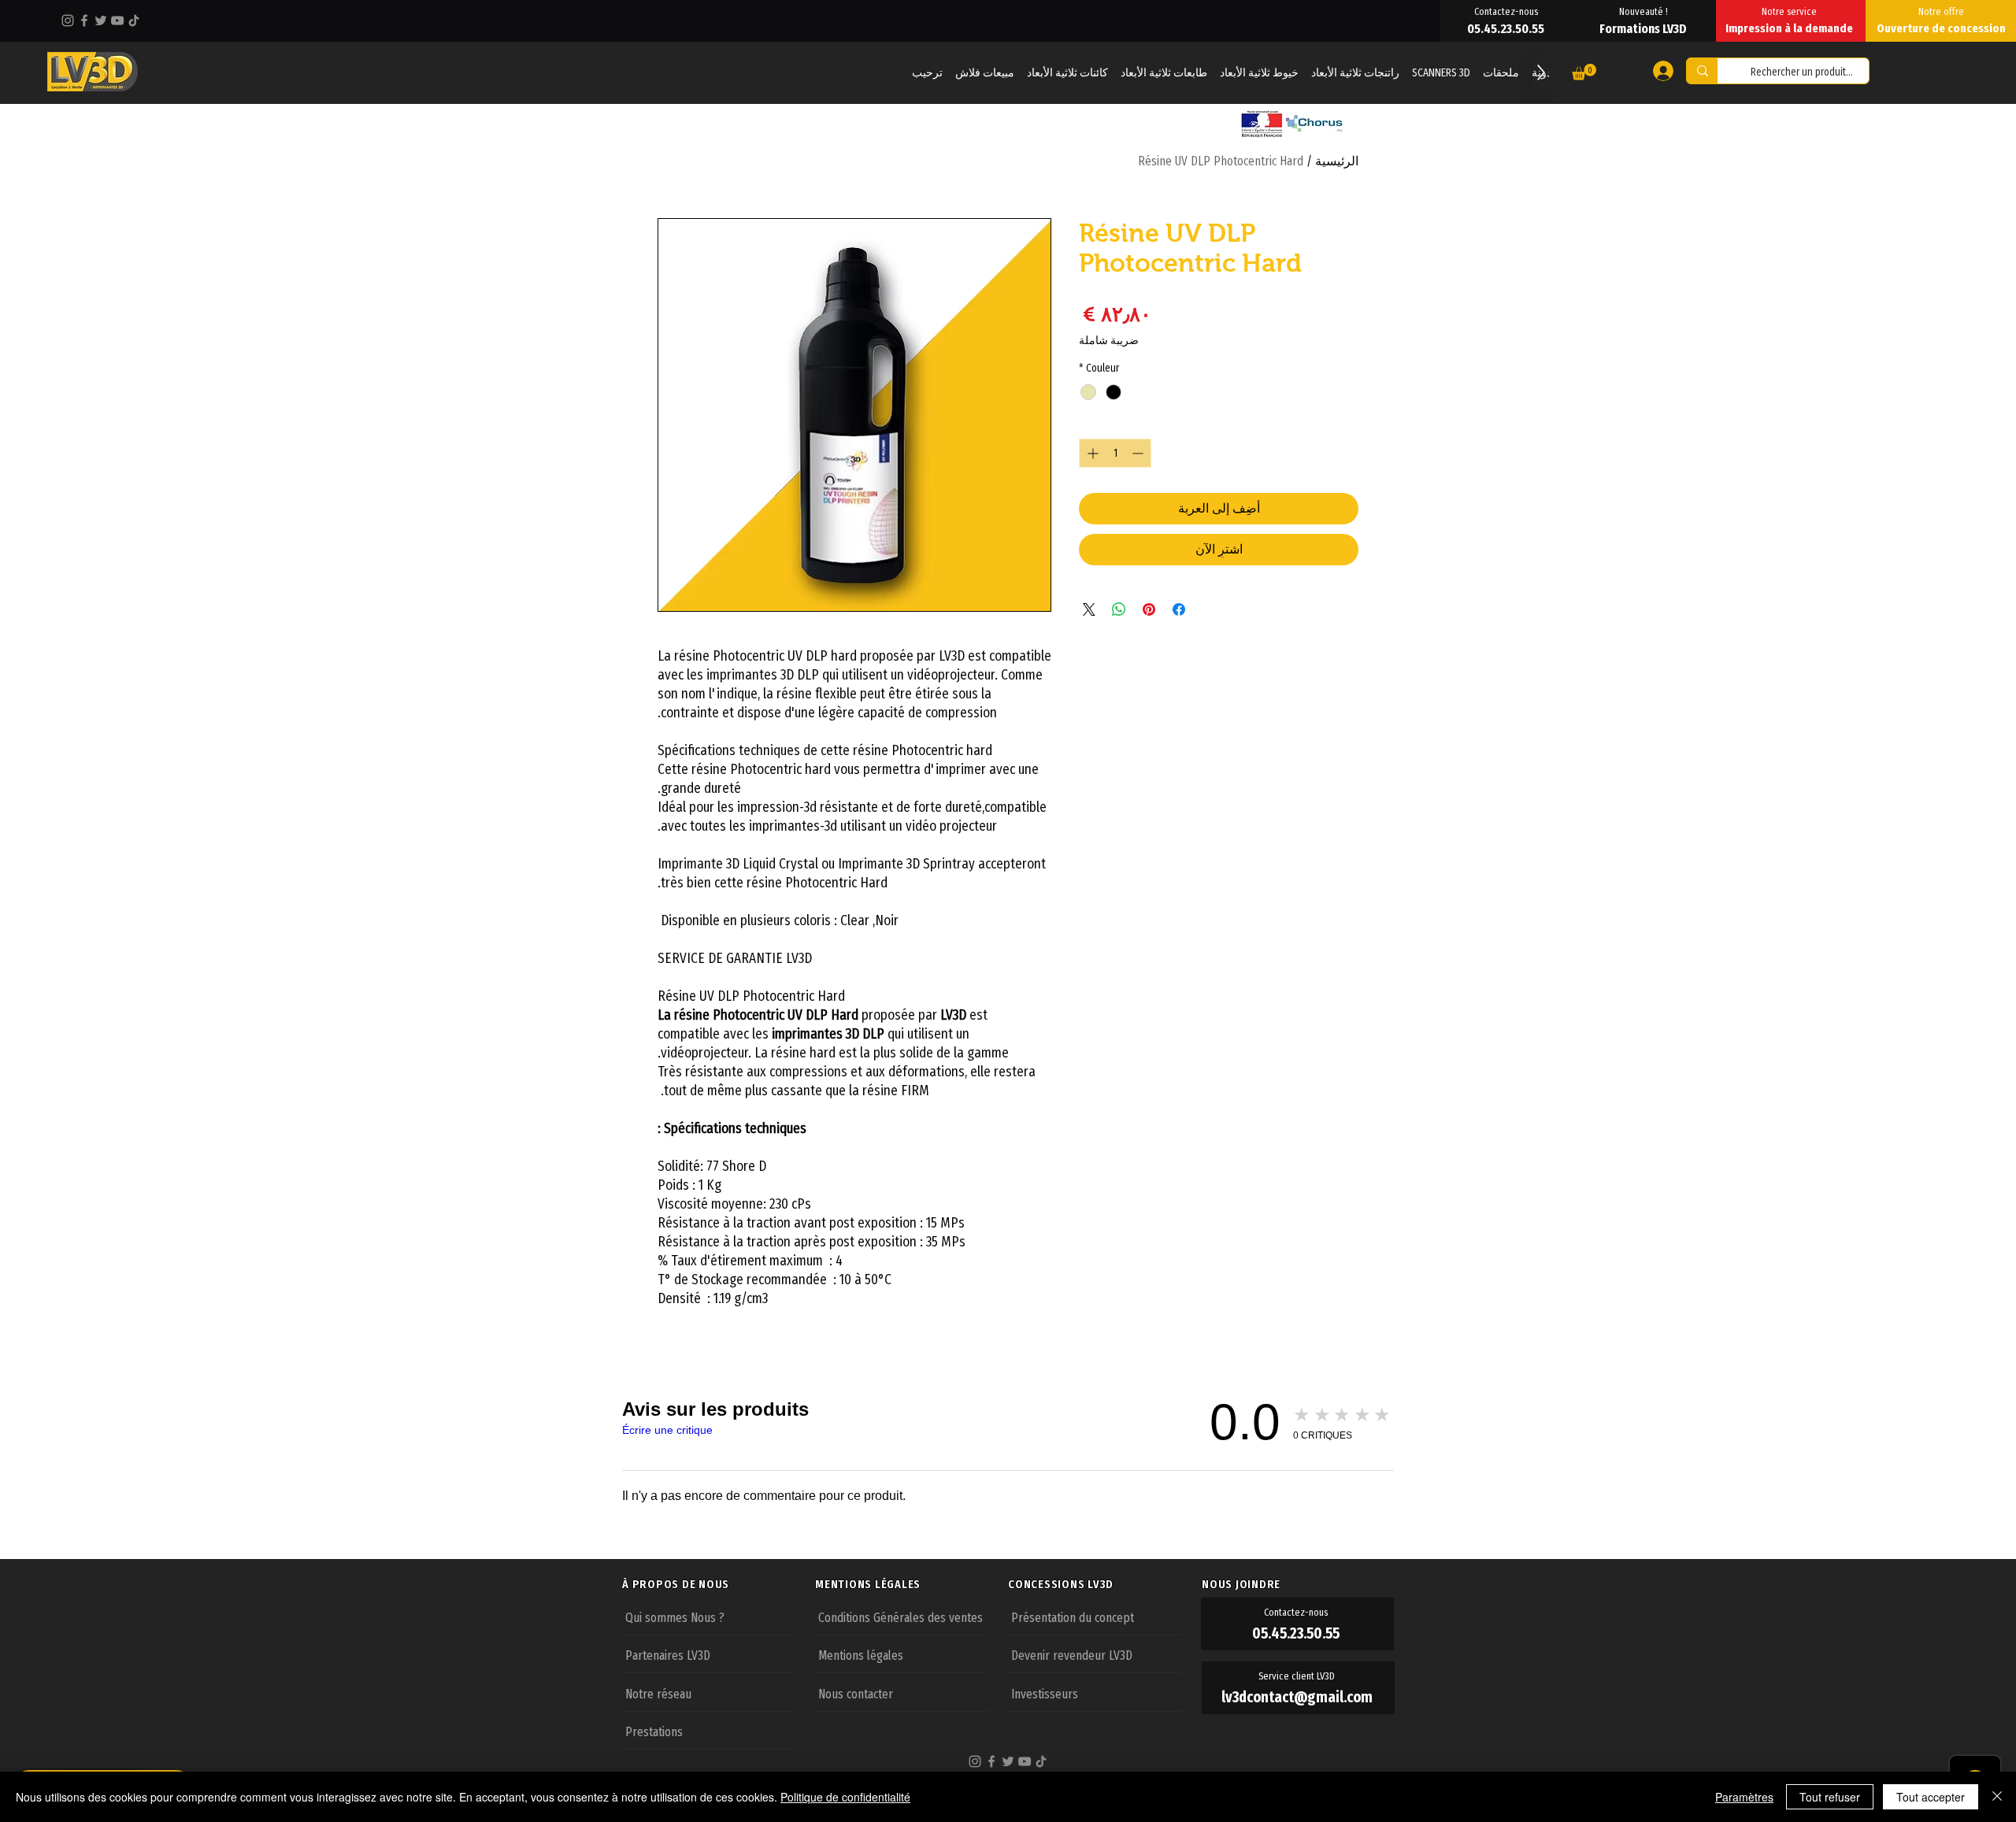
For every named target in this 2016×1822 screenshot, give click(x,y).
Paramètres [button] (1744, 1797)
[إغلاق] (1997, 1797)
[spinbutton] (1115, 453)
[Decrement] (1139, 453)
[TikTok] (134, 20)
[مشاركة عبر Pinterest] (1149, 609)
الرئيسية (1337, 161)
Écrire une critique (667, 1430)
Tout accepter (1931, 1797)
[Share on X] (1089, 609)
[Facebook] (84, 20)
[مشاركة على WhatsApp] (1119, 609)
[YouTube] (117, 20)
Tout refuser (1830, 1797)
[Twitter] (101, 20)
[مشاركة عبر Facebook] (1179, 609)
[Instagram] (68, 20)
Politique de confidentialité (845, 1797)
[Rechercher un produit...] (1702, 71)
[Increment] (1091, 453)
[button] (1584, 72)
